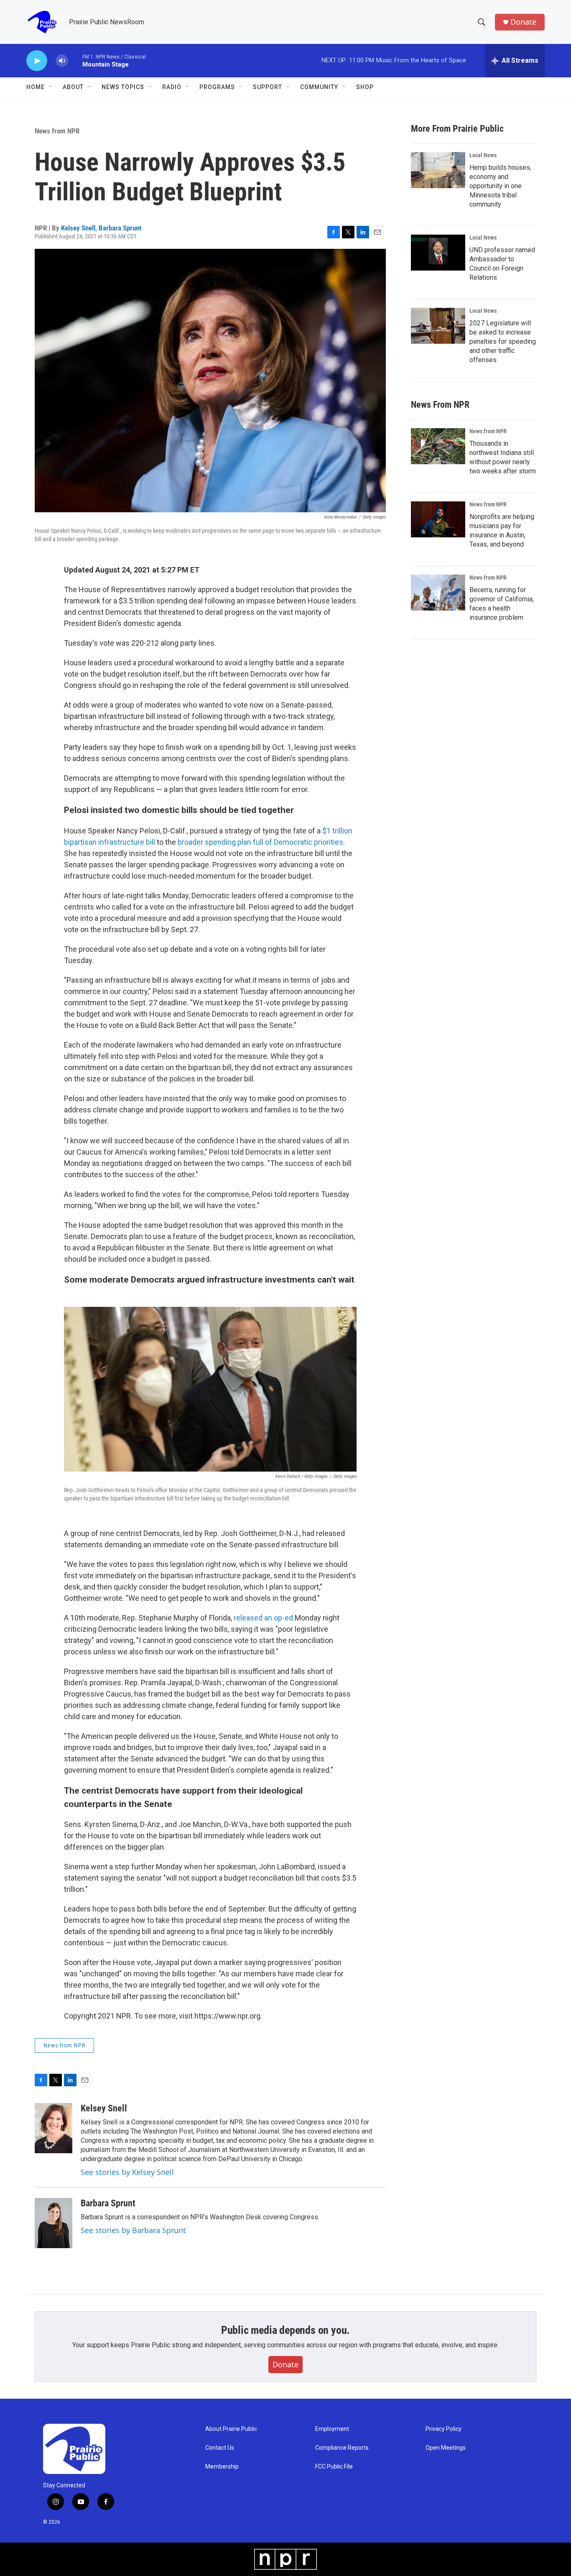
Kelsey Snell (78, 228)
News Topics (123, 87)
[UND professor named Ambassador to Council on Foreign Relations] (438, 253)
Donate (523, 22)
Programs (217, 87)
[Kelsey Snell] (54, 2128)
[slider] (75, 60)
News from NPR (57, 131)
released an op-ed (263, 1618)
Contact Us (220, 2448)
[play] (37, 61)
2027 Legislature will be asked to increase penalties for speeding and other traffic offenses (503, 341)
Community (319, 87)
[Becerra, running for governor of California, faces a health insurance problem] (438, 593)
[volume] (62, 61)
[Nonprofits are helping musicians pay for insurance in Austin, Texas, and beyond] (438, 519)
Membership (222, 2467)
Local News (483, 155)
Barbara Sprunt (120, 228)
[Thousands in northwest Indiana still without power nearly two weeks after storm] (438, 446)
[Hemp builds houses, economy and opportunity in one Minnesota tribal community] (438, 170)
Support (268, 87)
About (73, 87)
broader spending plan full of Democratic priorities (260, 842)
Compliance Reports (342, 2448)
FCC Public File (334, 2467)
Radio (172, 87)
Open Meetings (446, 2448)
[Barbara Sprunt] (54, 2223)
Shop (365, 87)
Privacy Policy (444, 2429)
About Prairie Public (231, 2429)
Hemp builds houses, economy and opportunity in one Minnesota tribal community (500, 186)
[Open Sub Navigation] (51, 87)
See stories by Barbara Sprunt (133, 2230)
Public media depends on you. (285, 2330)
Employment (332, 2429)
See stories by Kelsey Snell (127, 2172)
